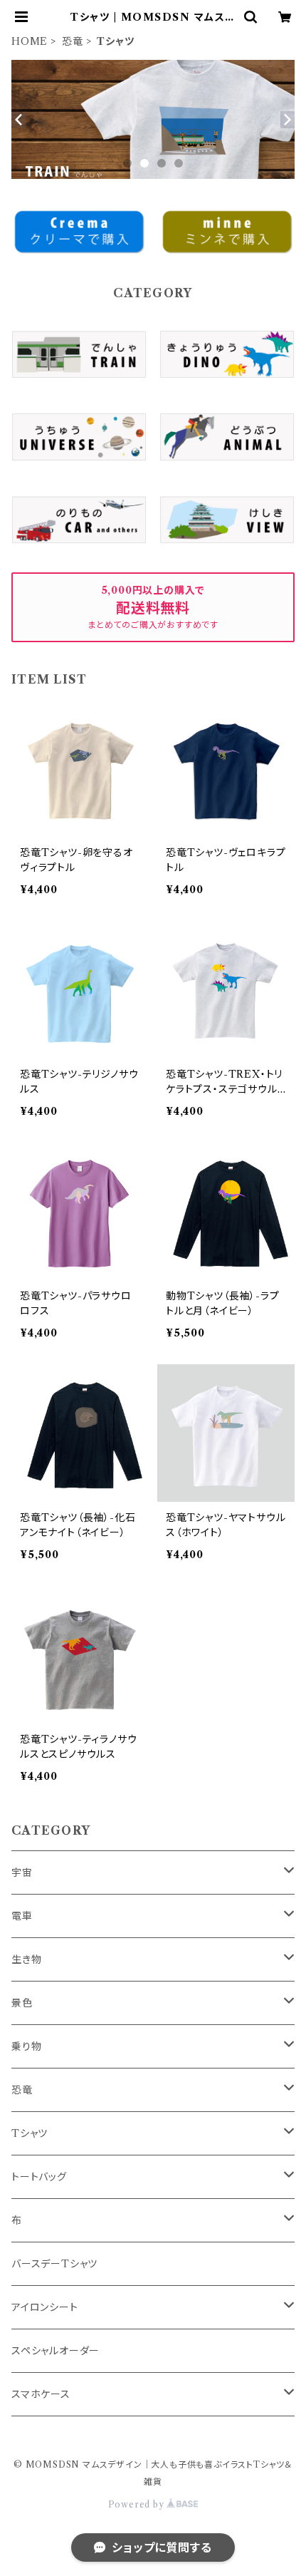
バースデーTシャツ (54, 2264)
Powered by (138, 2504)
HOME (30, 41)
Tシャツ (30, 2133)
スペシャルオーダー (56, 2351)
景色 (22, 2003)
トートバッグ (39, 2177)
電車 (22, 1916)
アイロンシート (45, 2307)
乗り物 (26, 2046)
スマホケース (41, 2394)
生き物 (26, 1959)
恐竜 (73, 41)
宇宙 (22, 1872)
